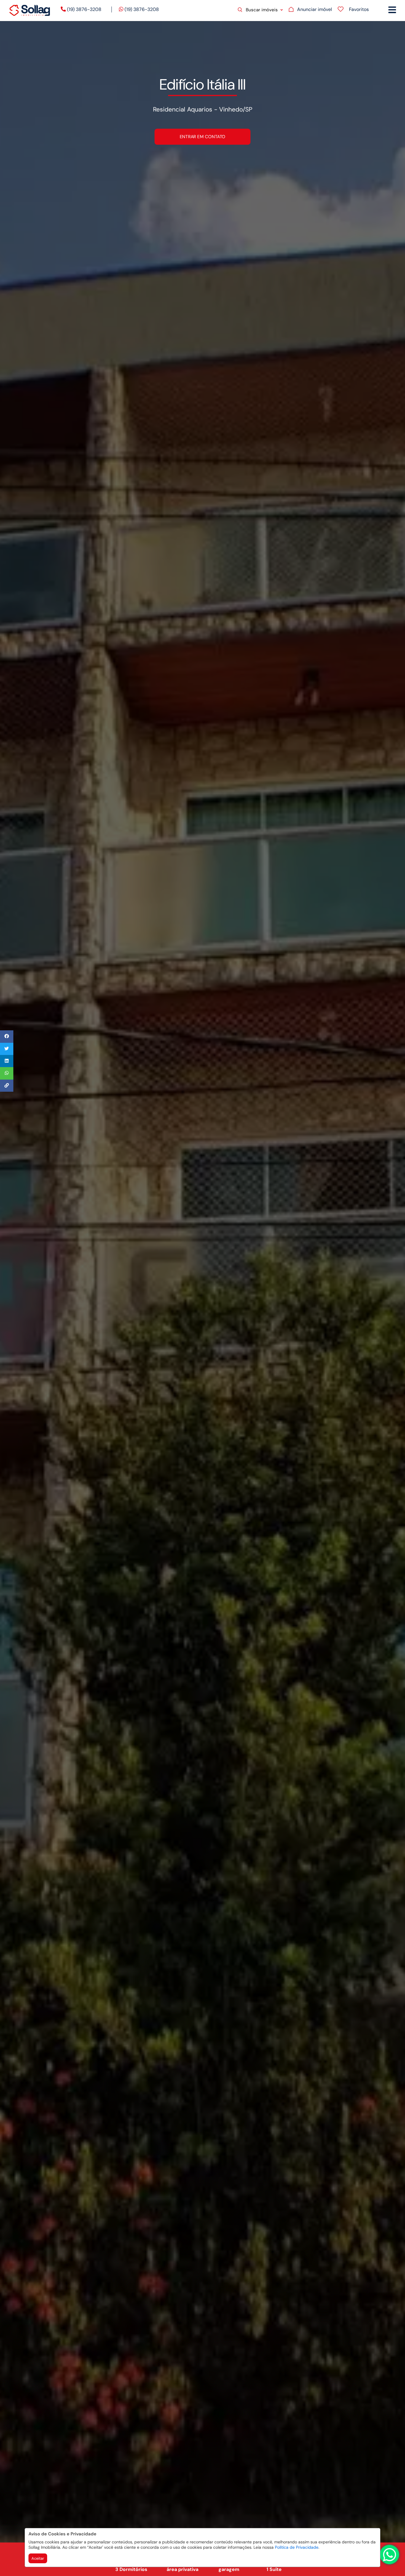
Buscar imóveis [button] (262, 10)
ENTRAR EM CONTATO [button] (203, 136)
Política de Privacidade (297, 2547)
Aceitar (38, 2558)
